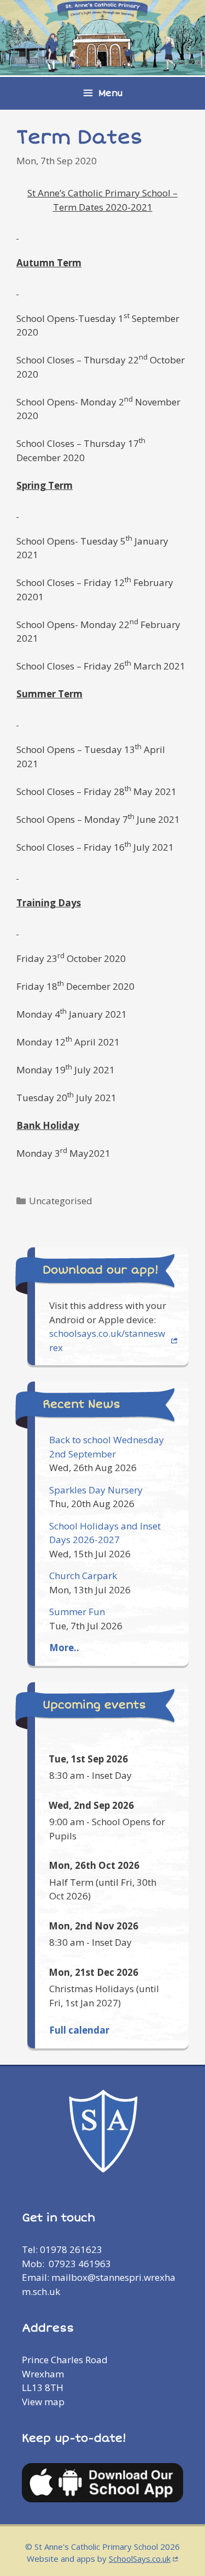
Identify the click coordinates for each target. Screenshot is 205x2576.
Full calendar (79, 2030)
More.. (64, 1648)
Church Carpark (83, 1576)
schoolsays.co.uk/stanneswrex (107, 1340)
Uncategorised (61, 1201)
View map (43, 2402)
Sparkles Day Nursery (96, 1490)
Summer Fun (77, 1612)
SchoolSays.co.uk (140, 2559)
